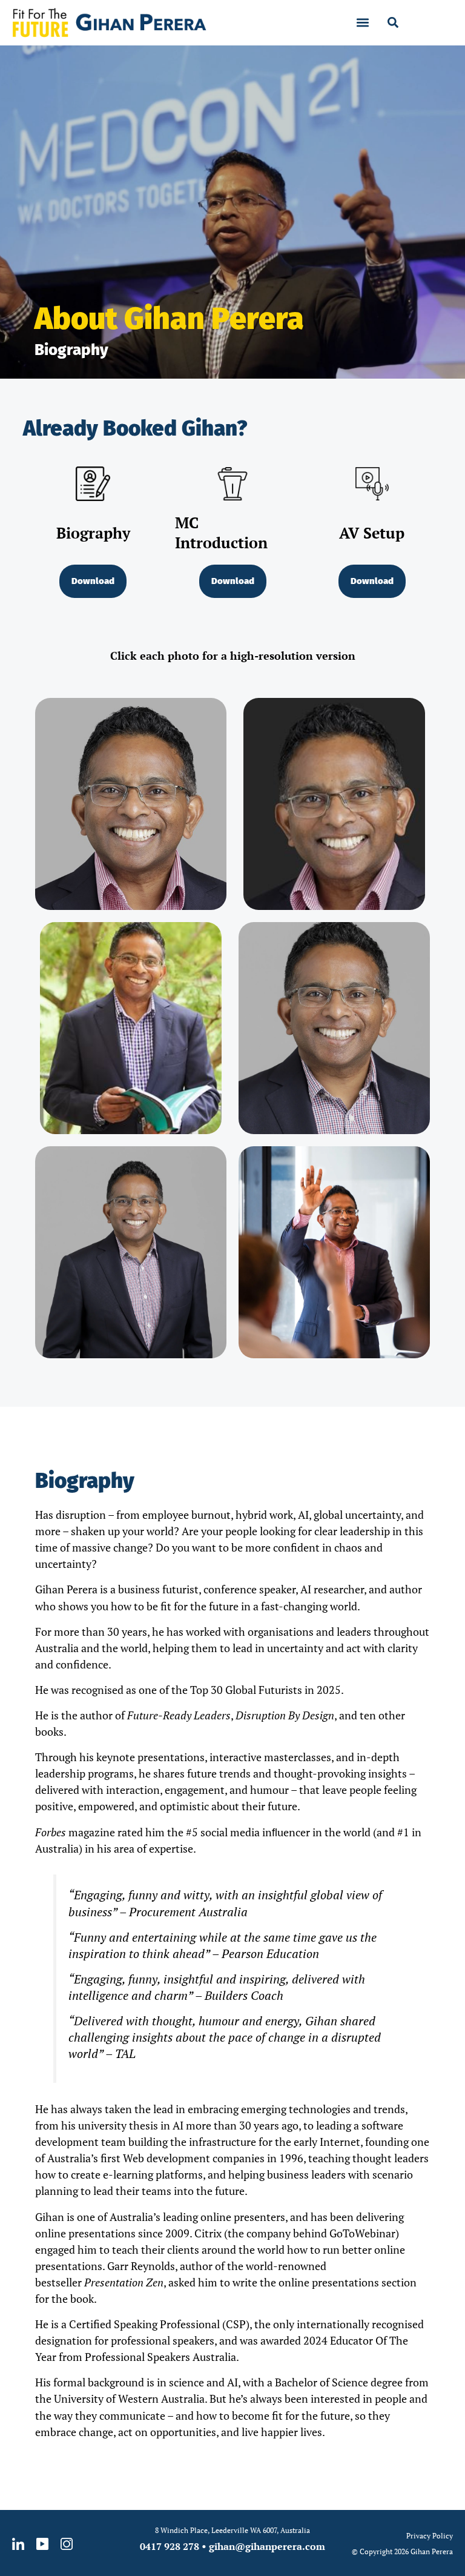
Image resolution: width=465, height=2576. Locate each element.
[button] (363, 23)
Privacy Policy (430, 2536)
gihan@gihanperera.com (267, 2546)
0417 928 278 (170, 2546)
